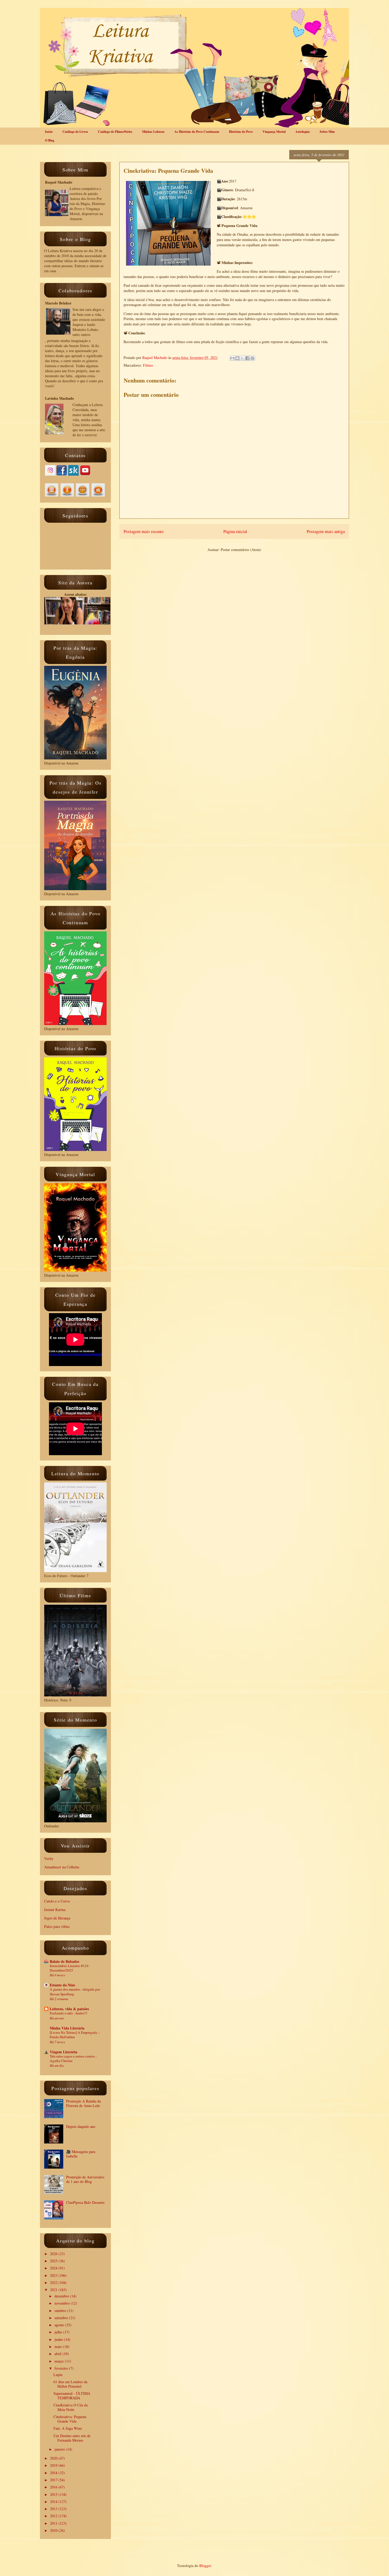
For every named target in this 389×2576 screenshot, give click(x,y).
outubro (61, 2311)
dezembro (62, 2296)
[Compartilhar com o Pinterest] (252, 358)
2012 (54, 2516)
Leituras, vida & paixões (69, 2009)
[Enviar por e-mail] (232, 358)
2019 (54, 2465)
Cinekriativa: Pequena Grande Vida (70, 2419)
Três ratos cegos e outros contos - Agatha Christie (73, 2058)
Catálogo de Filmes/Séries (115, 132)
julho (59, 2332)
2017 (54, 2480)
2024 (54, 2268)
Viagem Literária (64, 2052)
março (60, 2361)
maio (59, 2347)
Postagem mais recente (144, 531)
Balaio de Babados (64, 1961)
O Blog (50, 140)
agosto (60, 2325)
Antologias (303, 132)
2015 (54, 2494)
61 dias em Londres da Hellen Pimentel (70, 2384)
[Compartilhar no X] (242, 358)
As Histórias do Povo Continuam (197, 132)
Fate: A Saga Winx (68, 2428)
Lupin (58, 2375)
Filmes (148, 365)
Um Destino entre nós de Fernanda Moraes (72, 2438)
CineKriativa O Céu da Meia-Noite (71, 2407)
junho (59, 2339)
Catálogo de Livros (75, 132)
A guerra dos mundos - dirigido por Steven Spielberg (75, 1992)
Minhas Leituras (153, 132)
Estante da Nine (62, 1985)
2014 (54, 2502)
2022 (54, 2283)
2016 (54, 2487)
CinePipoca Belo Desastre (85, 2202)
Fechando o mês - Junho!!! (69, 2013)
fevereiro (62, 2368)
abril (58, 2354)
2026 (54, 2254)
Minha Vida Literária (67, 2028)
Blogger (205, 2566)
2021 (54, 2290)
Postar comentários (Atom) (241, 550)
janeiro (60, 2449)
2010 (54, 2530)
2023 (54, 2275)
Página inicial (235, 531)
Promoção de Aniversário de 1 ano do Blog (85, 2179)
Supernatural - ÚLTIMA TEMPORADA (72, 2396)
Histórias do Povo (241, 132)
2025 (54, 2261)
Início (49, 132)
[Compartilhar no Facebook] (247, 358)
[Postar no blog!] (237, 358)
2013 (54, 2509)
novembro (63, 2303)
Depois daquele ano (81, 2126)
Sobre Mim (327, 132)
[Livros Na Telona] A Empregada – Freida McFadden (75, 2035)
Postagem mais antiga (326, 531)
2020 (54, 2458)
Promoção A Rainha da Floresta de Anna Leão (83, 2103)
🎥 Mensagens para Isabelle (81, 2154)
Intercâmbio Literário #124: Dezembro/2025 (70, 1968)
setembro (62, 2318)
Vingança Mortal (274, 132)
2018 (54, 2473)
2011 (54, 2523)
